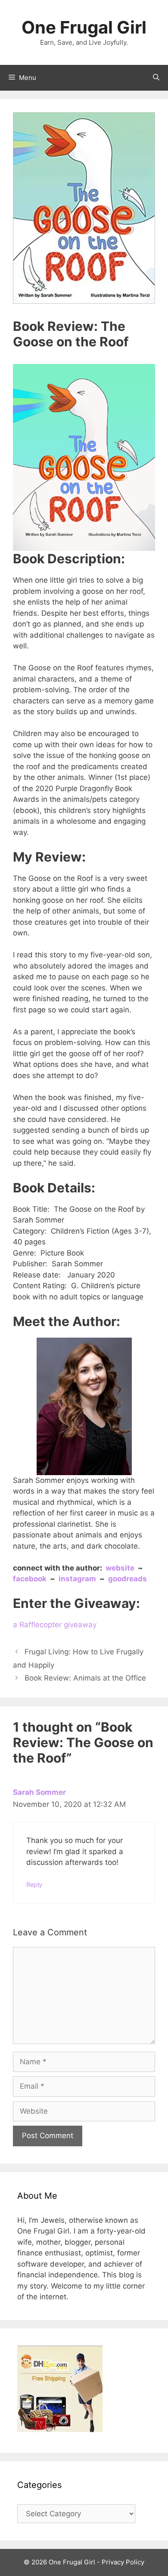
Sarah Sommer (39, 1792)
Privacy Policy (123, 2562)
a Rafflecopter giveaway (55, 1625)
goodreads (128, 1579)
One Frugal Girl (84, 27)
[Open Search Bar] (156, 78)
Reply (34, 1884)
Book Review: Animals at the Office (85, 1678)
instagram (78, 1579)
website (121, 1568)
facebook (31, 1579)
